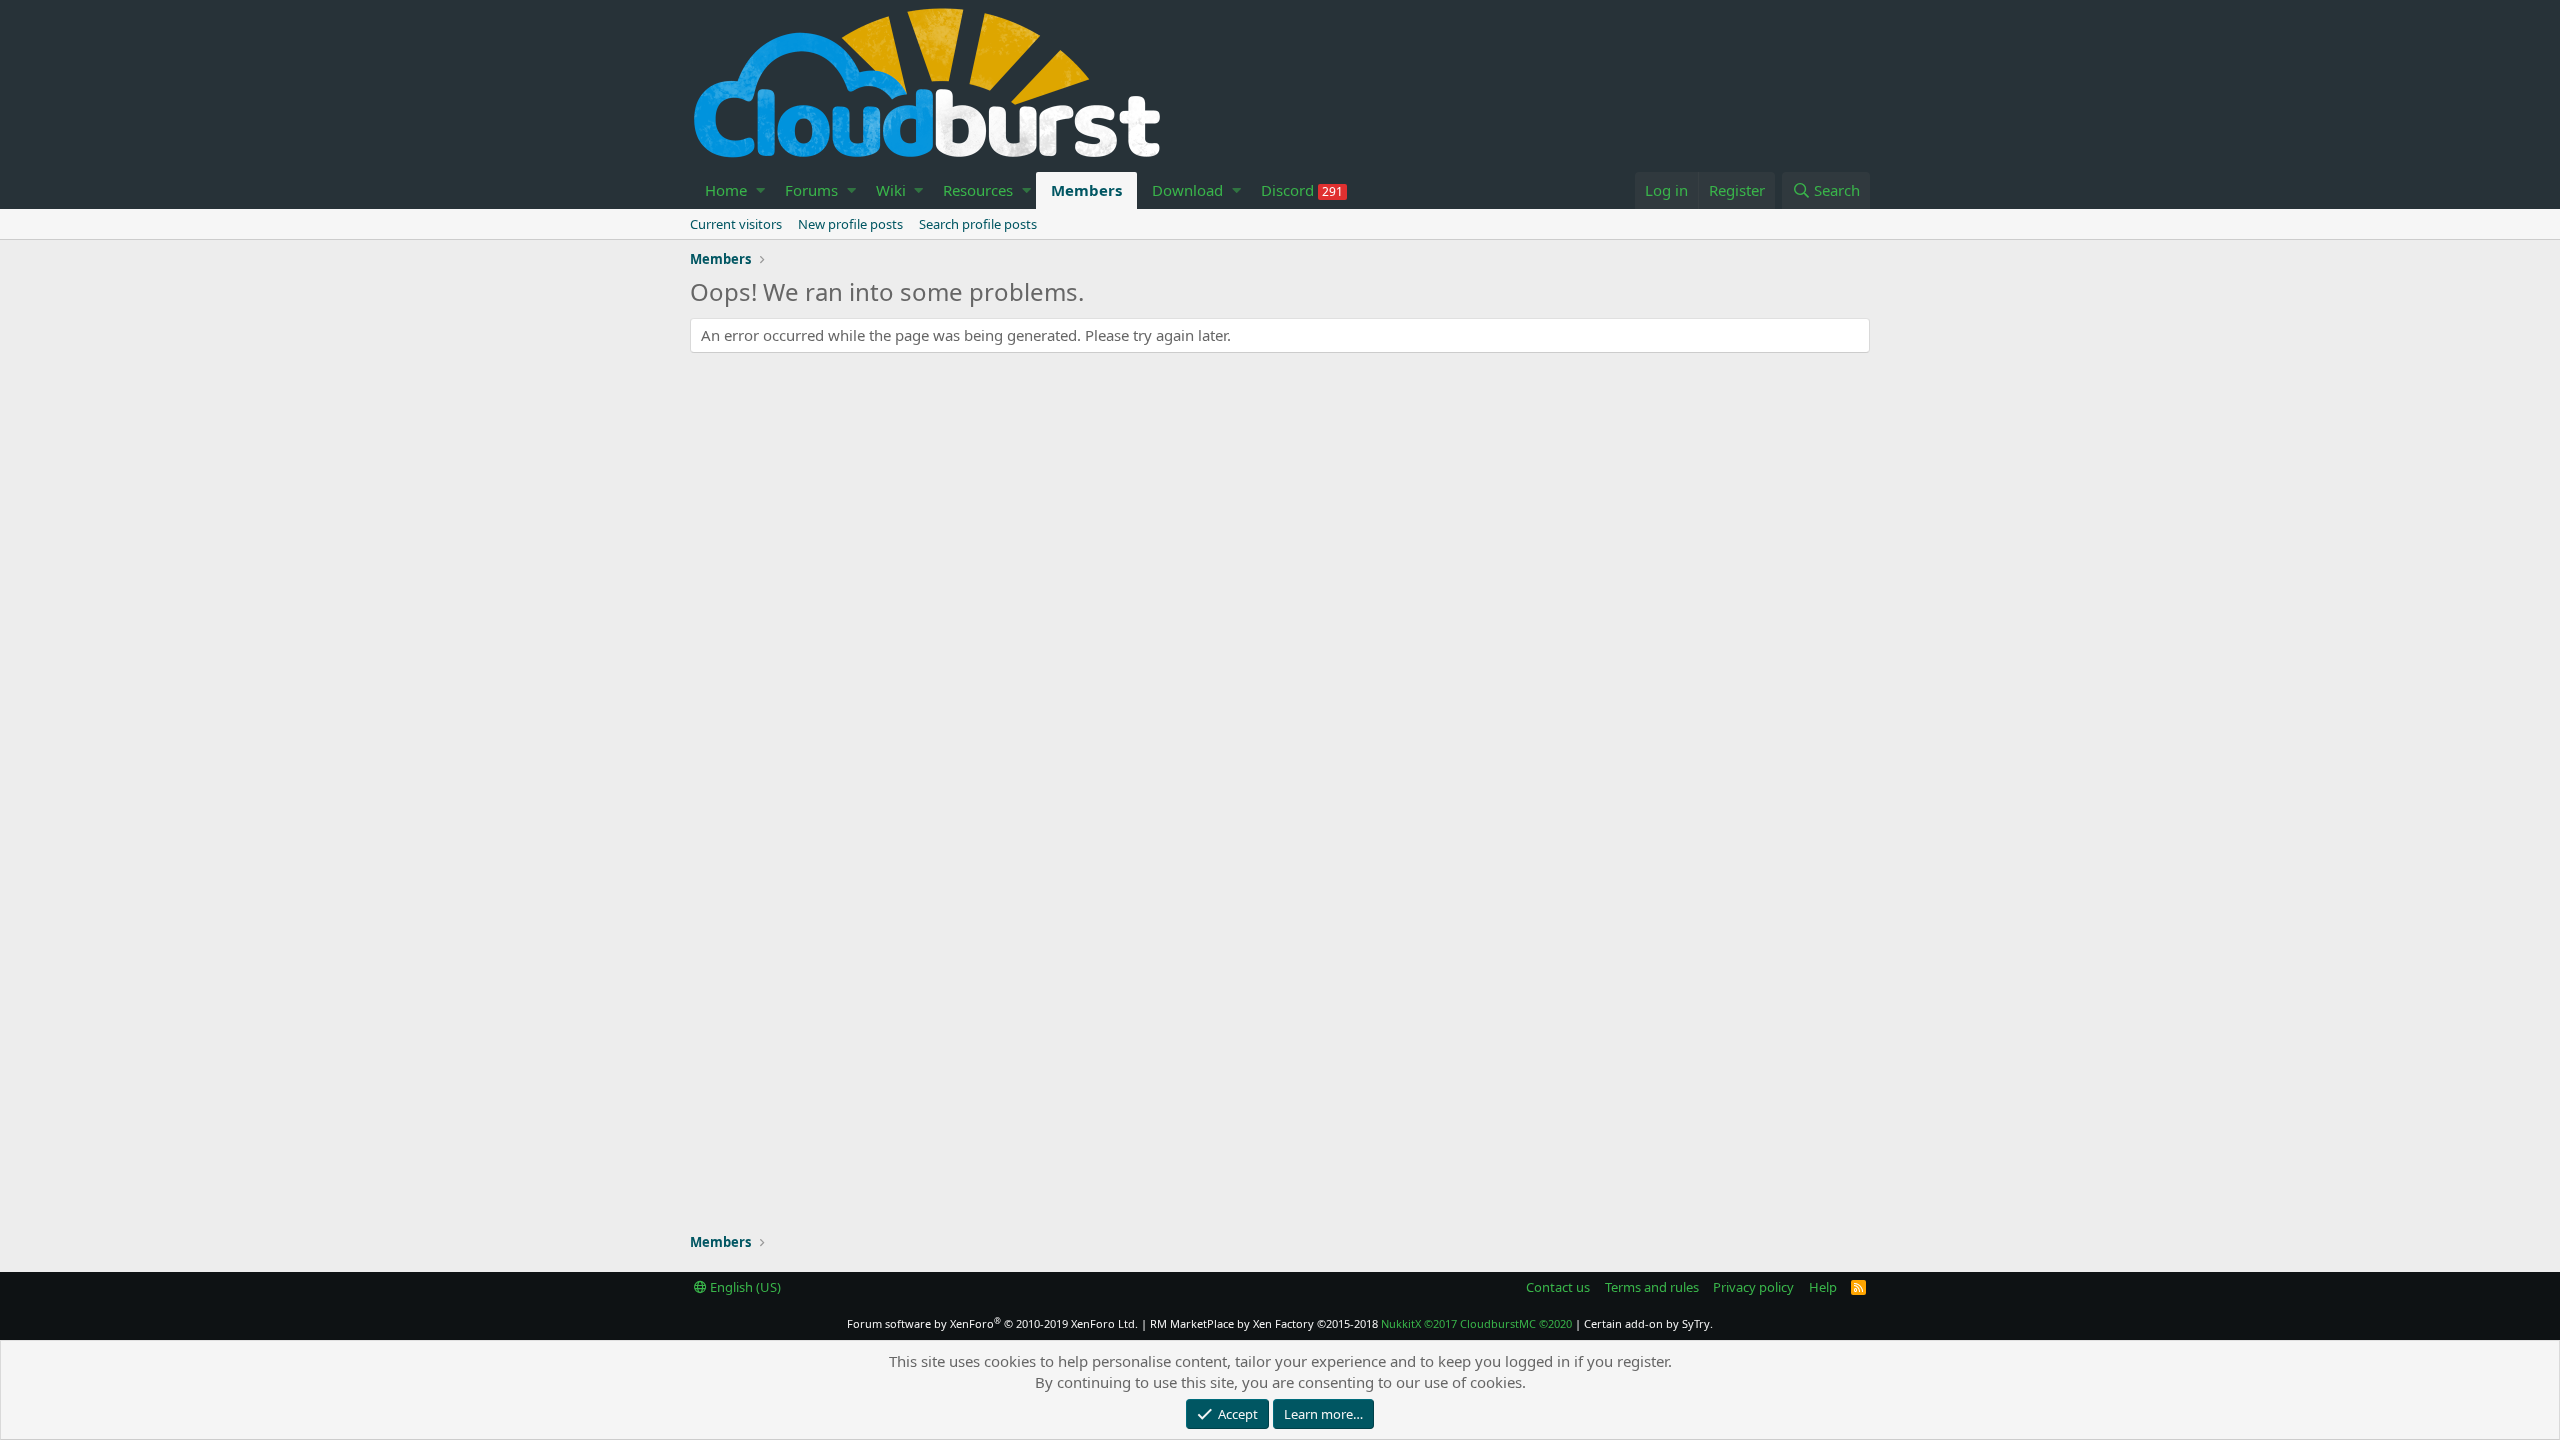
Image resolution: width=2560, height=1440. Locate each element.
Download (1187, 190)
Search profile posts (978, 224)
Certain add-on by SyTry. (1648, 1323)
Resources (978, 190)
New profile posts (850, 224)
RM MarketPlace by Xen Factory (1264, 1323)
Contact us (1558, 1287)
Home (726, 190)
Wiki (891, 190)
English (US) (744, 1287)
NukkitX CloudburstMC (1476, 1323)
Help (1823, 1287)
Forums (811, 190)
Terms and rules (1652, 1287)
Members (1086, 190)
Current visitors (736, 224)
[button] (760, 190)
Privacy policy (1753, 1287)
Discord (1302, 190)
